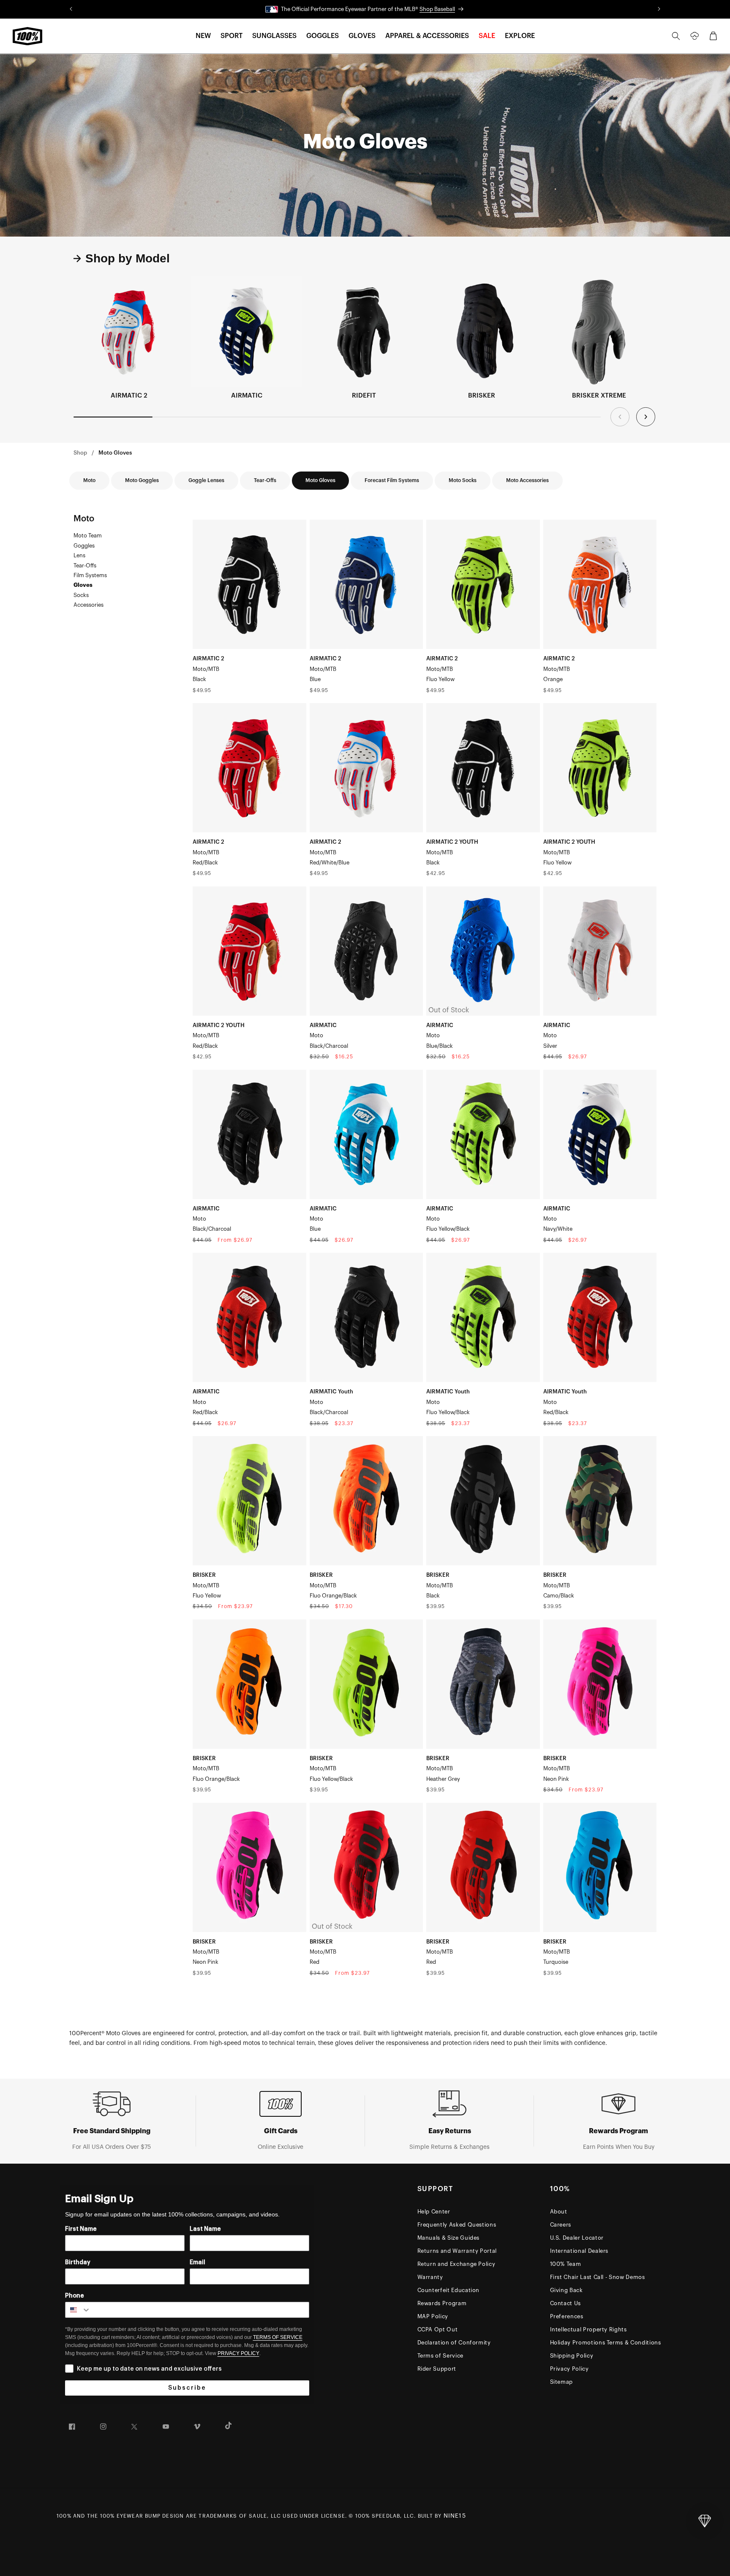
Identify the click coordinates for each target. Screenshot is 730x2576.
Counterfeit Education (449, 2290)
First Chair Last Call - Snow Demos (598, 2277)
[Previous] (620, 417)
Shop (80, 453)
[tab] (122, 259)
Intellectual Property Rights (588, 2329)
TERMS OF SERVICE (278, 2337)
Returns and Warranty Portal (457, 2251)
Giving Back (567, 2290)
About (559, 2212)
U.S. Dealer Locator (577, 2238)
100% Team (566, 2264)
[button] (203, 36)
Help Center (434, 2212)
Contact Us (566, 2303)
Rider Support (437, 2369)
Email (197, 2263)
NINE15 (455, 2516)
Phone (75, 2296)
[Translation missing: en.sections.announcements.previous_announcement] (71, 9)
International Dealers (579, 2251)
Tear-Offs (85, 566)
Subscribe (187, 2388)
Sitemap (562, 2382)
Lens (79, 555)
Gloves (83, 585)
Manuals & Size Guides (449, 2238)
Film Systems (90, 575)
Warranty (430, 2277)
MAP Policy (433, 2316)
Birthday (78, 2263)
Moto (84, 519)
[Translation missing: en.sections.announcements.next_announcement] (659, 9)
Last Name (205, 2229)
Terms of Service (440, 2356)
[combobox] (78, 2310)
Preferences (567, 2316)
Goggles (84, 546)
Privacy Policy (569, 2369)
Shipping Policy (572, 2356)
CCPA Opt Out (438, 2329)
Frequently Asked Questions (457, 2225)
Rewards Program (442, 2303)
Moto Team (88, 536)
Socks (81, 595)
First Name (81, 2229)
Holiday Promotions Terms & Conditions (606, 2343)
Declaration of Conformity (454, 2343)
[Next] (646, 417)
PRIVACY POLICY (238, 2353)
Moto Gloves (115, 453)
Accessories (89, 605)
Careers (561, 2225)
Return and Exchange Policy (456, 2264)
